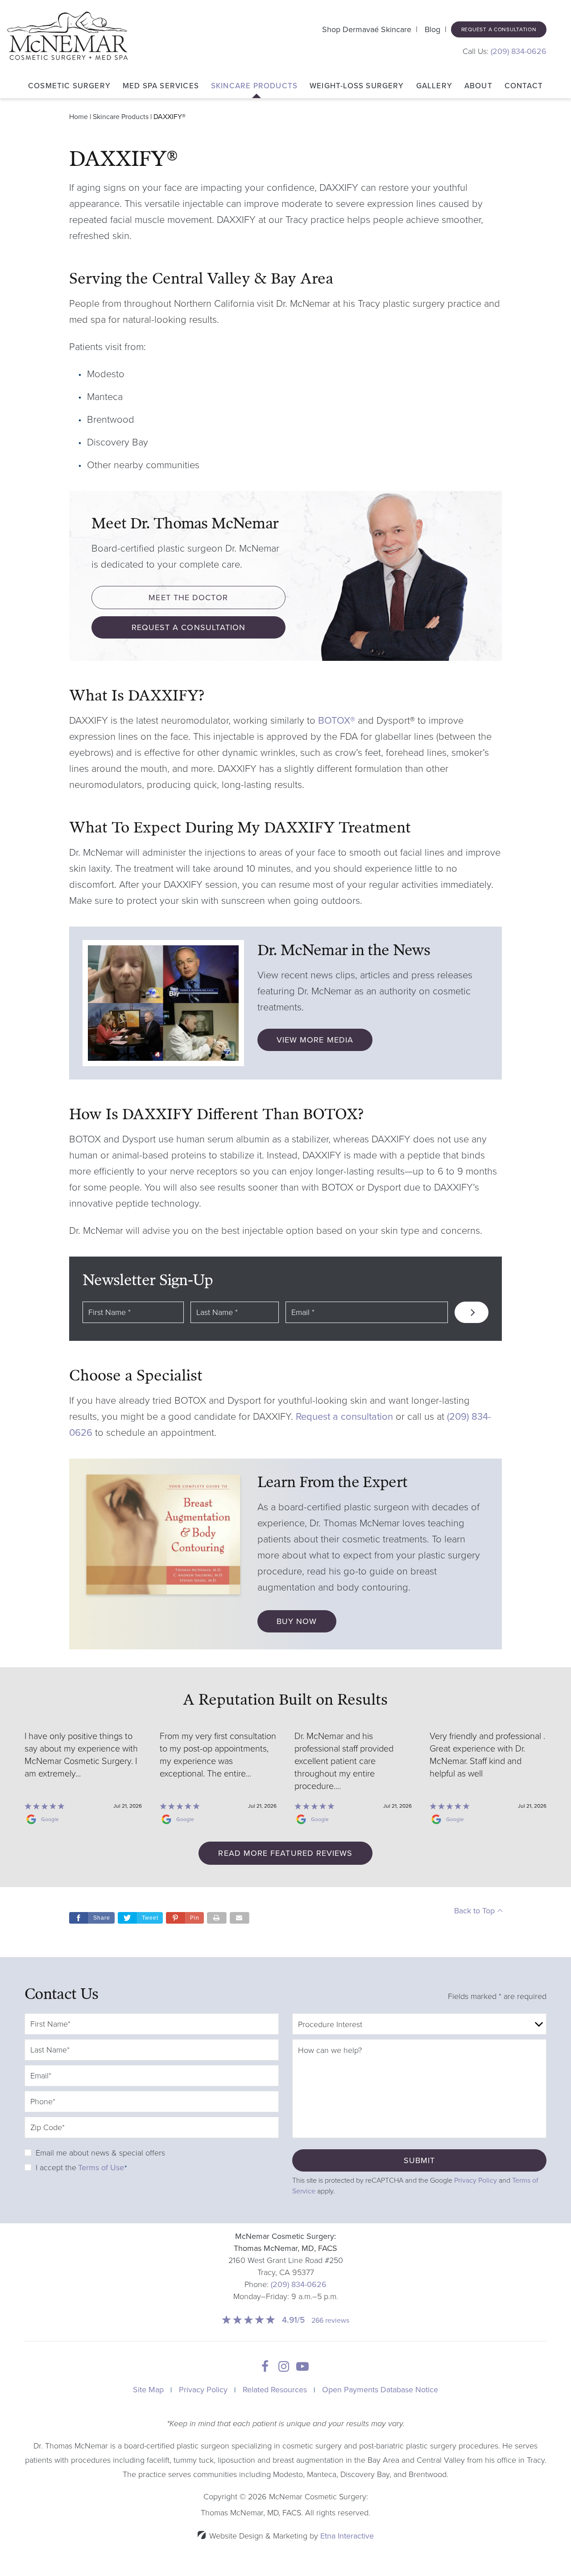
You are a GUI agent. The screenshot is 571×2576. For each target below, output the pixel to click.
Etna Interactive (347, 2536)
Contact (524, 86)
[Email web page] (240, 1918)
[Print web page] (217, 1918)
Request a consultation (344, 1417)
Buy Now (297, 1621)
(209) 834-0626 (299, 2284)
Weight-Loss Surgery (357, 86)
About (478, 86)
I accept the (56, 2168)
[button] (185, 1918)
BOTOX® (337, 721)
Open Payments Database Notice (380, 2390)
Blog (432, 29)
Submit (419, 2160)
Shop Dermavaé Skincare (367, 29)
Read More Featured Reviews (285, 1853)
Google (50, 1819)
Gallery (434, 86)
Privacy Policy (476, 2180)
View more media (315, 1040)
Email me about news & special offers (100, 2153)
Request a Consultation (499, 29)
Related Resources (275, 2390)
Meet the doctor (188, 598)
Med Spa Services (161, 86)
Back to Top (474, 1911)
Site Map (148, 2390)
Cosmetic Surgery (69, 86)
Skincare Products (254, 86)
